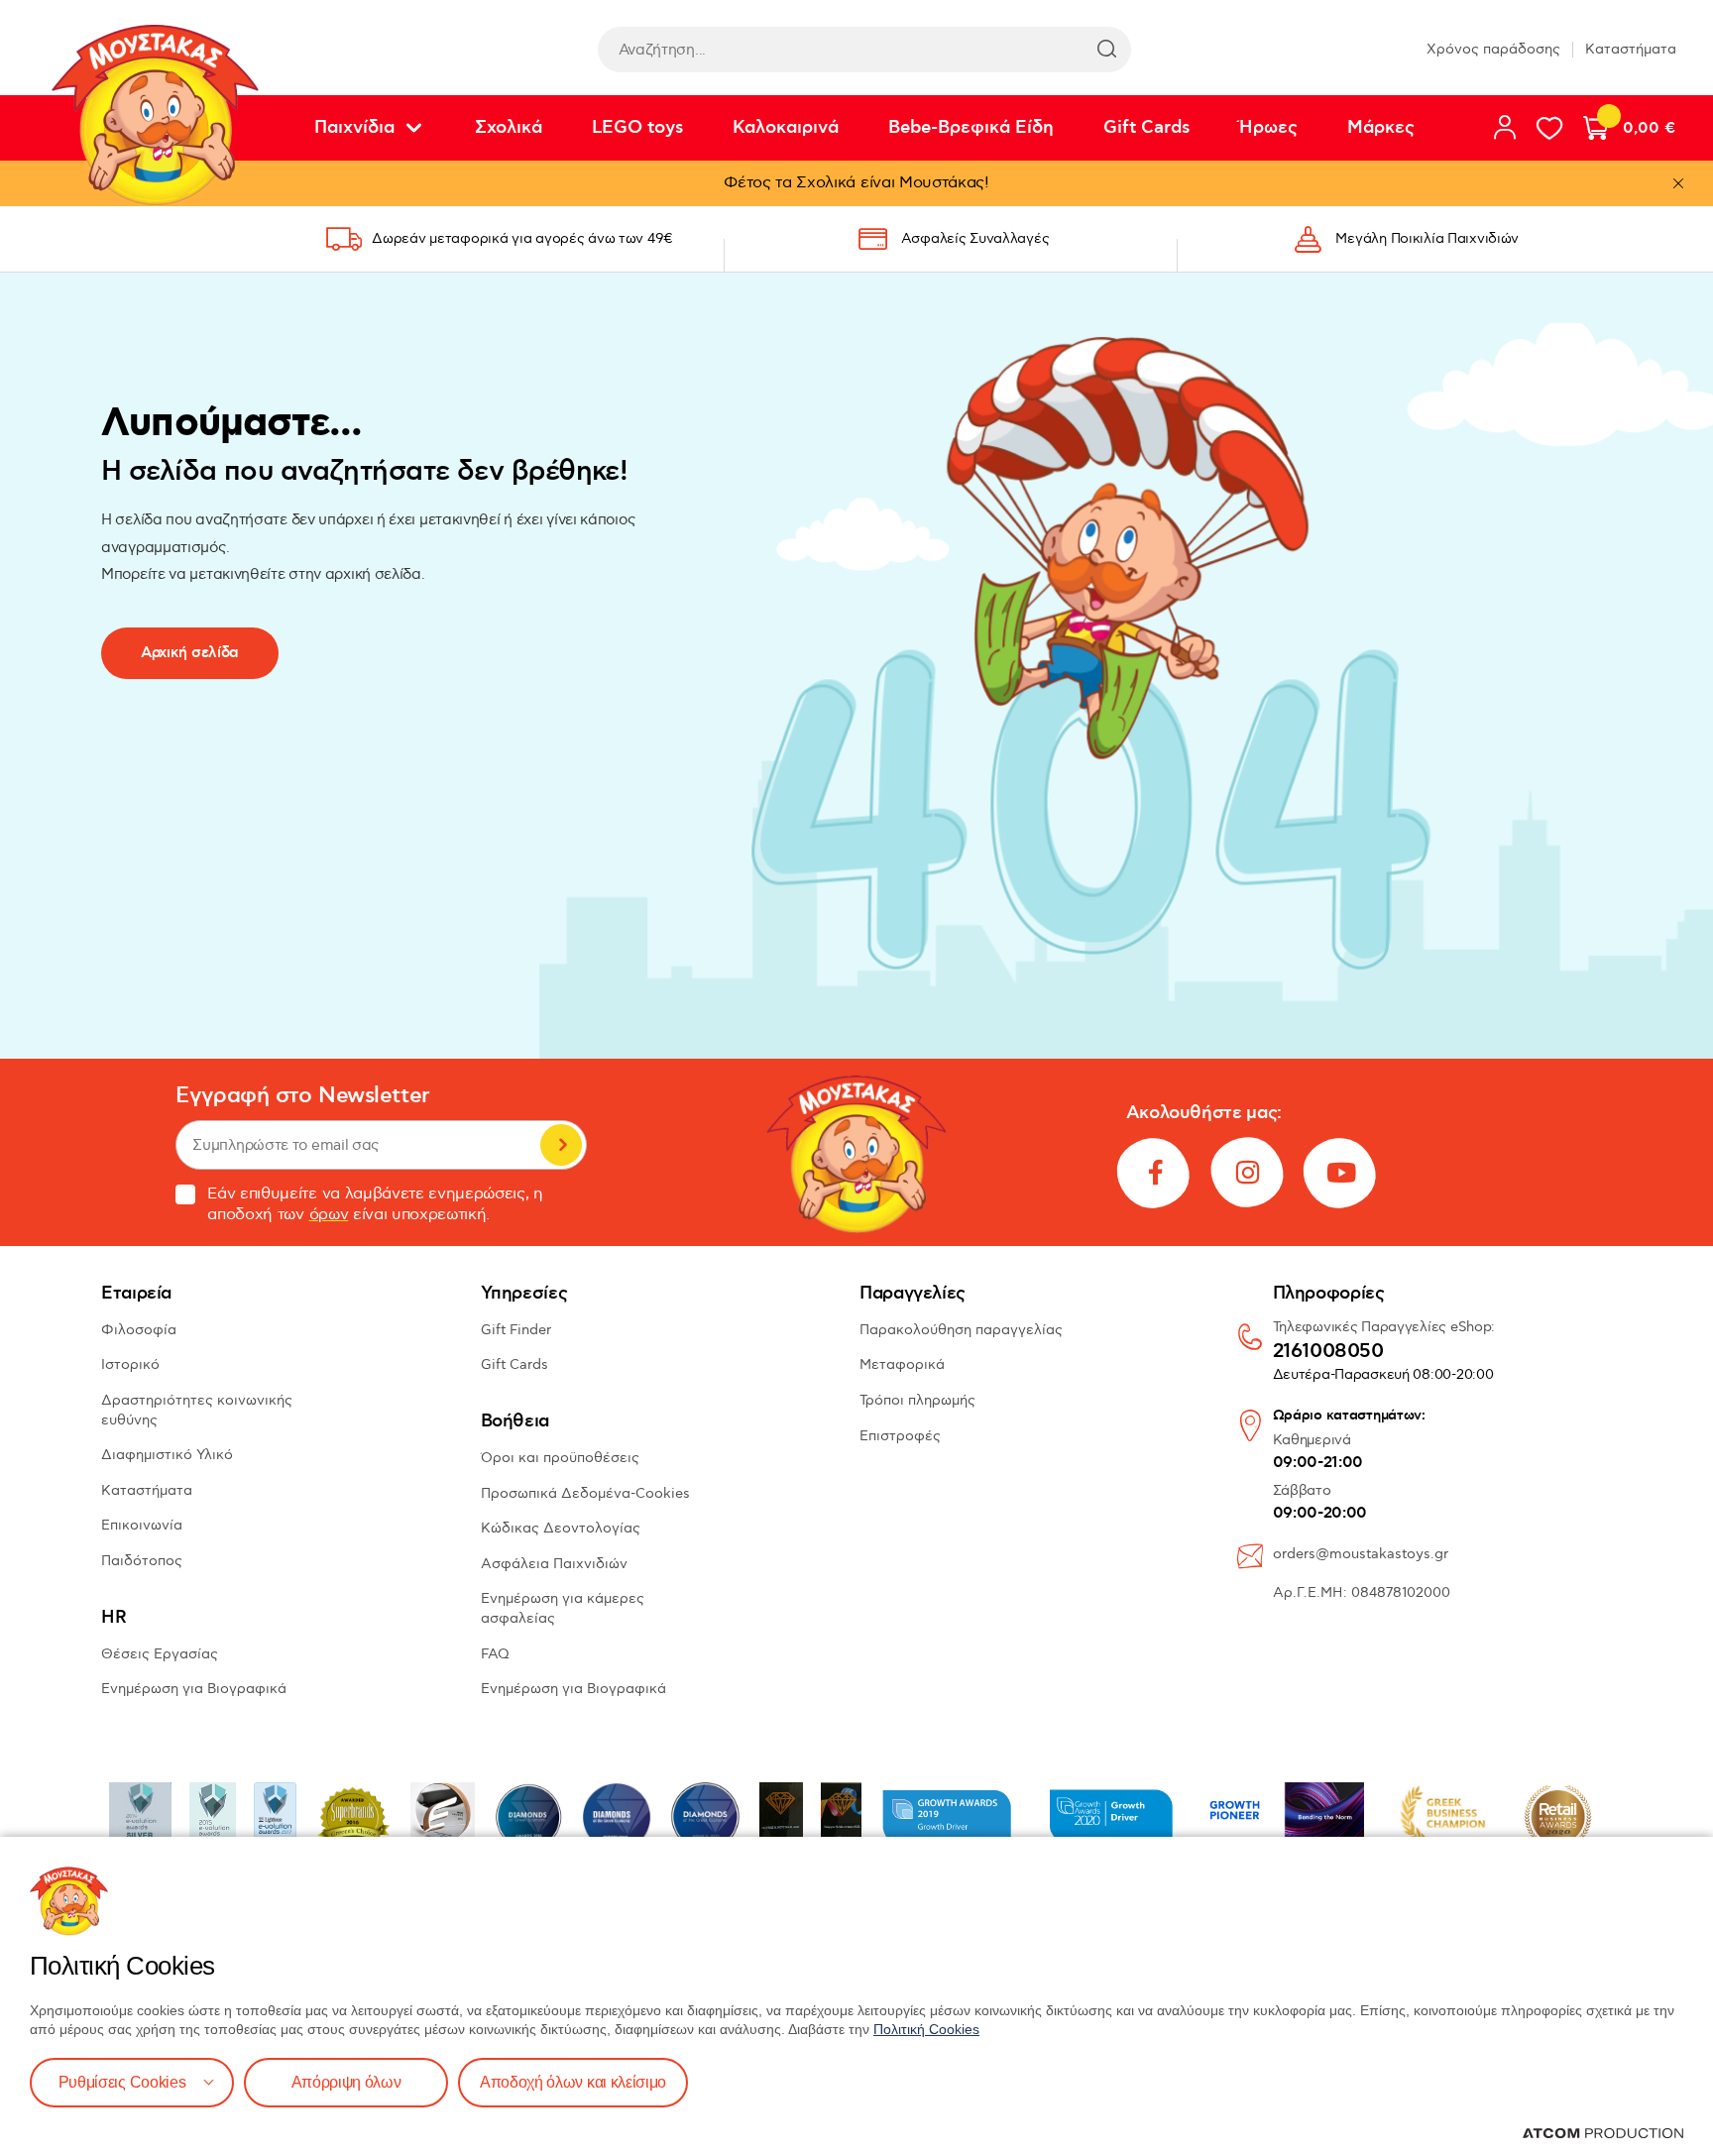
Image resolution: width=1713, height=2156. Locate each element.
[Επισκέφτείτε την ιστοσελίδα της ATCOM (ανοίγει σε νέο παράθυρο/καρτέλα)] (1603, 2133)
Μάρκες (1381, 128)
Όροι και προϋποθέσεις (560, 1458)
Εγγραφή (561, 1145)
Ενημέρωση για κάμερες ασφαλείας (563, 1608)
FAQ (495, 1654)
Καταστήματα (1631, 49)
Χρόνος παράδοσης (1493, 49)
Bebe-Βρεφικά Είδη (971, 128)
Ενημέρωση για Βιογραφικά (194, 1689)
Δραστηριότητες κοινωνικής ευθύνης (197, 1410)
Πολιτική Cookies (926, 2029)
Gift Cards (1146, 128)
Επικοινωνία (142, 1525)
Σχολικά (509, 128)
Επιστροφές (900, 1436)
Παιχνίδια (354, 128)
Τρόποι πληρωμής (917, 1400)
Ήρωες (1268, 128)
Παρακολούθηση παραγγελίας (961, 1330)
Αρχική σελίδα (190, 653)
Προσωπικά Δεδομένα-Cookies (585, 1493)
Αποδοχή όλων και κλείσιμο (573, 2082)
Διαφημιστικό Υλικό (167, 1455)
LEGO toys (637, 128)
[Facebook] (1155, 1173)
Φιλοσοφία (139, 1330)
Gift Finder (516, 1330)
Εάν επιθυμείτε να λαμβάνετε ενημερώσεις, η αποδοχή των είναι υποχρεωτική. (375, 1204)
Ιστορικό (130, 1364)
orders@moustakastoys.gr (1361, 1554)
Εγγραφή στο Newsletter (302, 1096)
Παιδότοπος (142, 1561)
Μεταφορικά (902, 1364)
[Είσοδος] (1505, 127)
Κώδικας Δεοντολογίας (561, 1528)
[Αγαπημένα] (1549, 128)
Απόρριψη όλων (346, 2082)
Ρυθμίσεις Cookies (122, 2082)
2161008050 (1328, 1352)
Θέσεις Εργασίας (160, 1654)
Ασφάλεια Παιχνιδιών (554, 1564)
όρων (329, 1215)
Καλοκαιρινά (786, 128)
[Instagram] (1248, 1173)
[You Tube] (1341, 1173)
